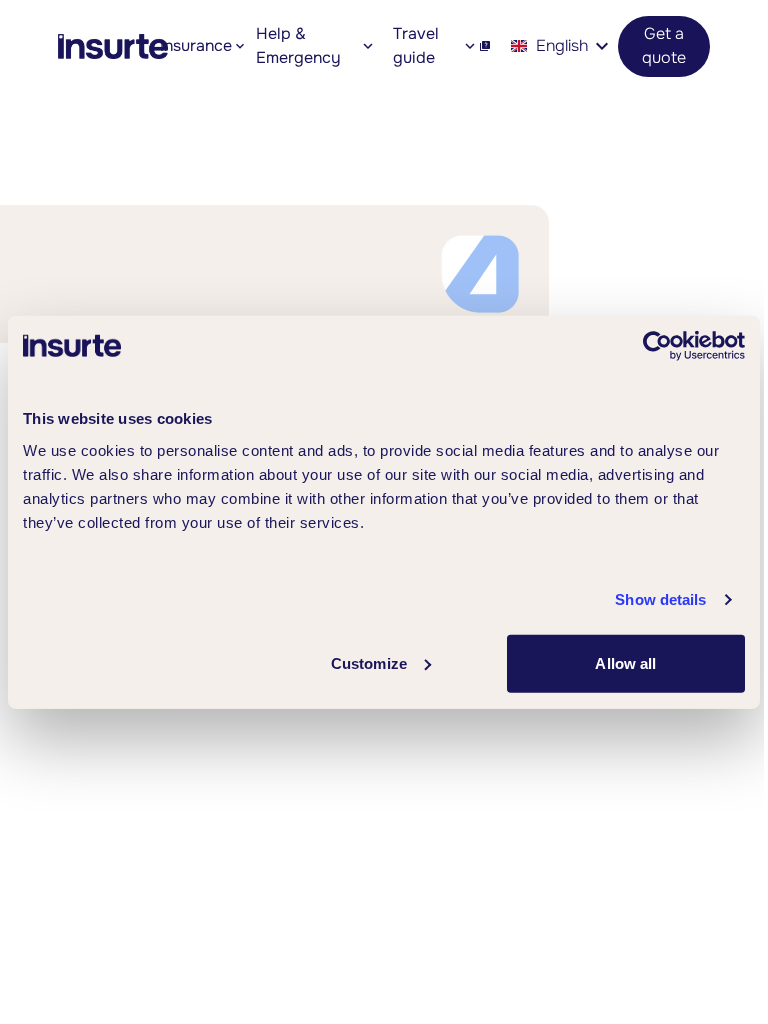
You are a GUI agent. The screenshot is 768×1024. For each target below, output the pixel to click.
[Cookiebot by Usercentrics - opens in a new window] (657, 346)
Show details (660, 599)
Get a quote (664, 45)
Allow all (625, 662)
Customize (369, 662)
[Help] (485, 46)
